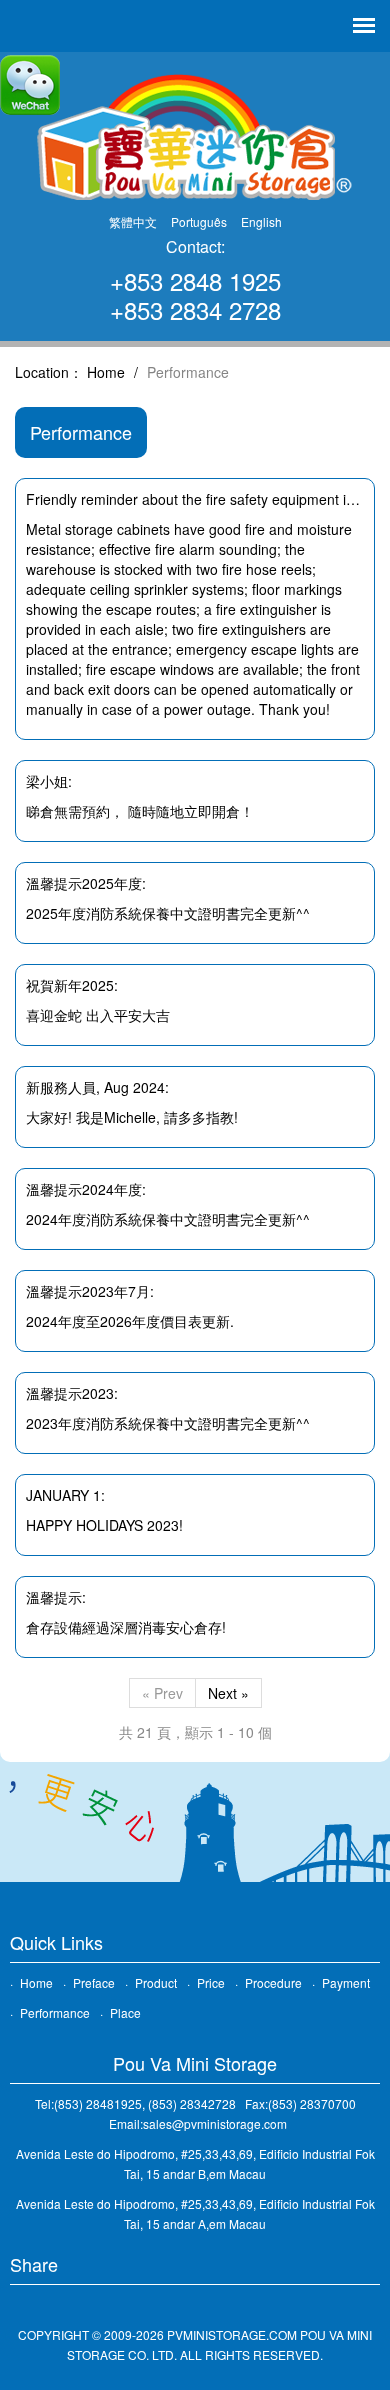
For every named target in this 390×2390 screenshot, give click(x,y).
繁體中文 (133, 221)
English (261, 221)
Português (199, 221)
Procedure (273, 1982)
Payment (346, 1982)
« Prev (162, 1693)
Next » (228, 1693)
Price (211, 1982)
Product (156, 1982)
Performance (55, 2012)
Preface (94, 1982)
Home (106, 372)
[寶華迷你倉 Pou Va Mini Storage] (195, 135)
